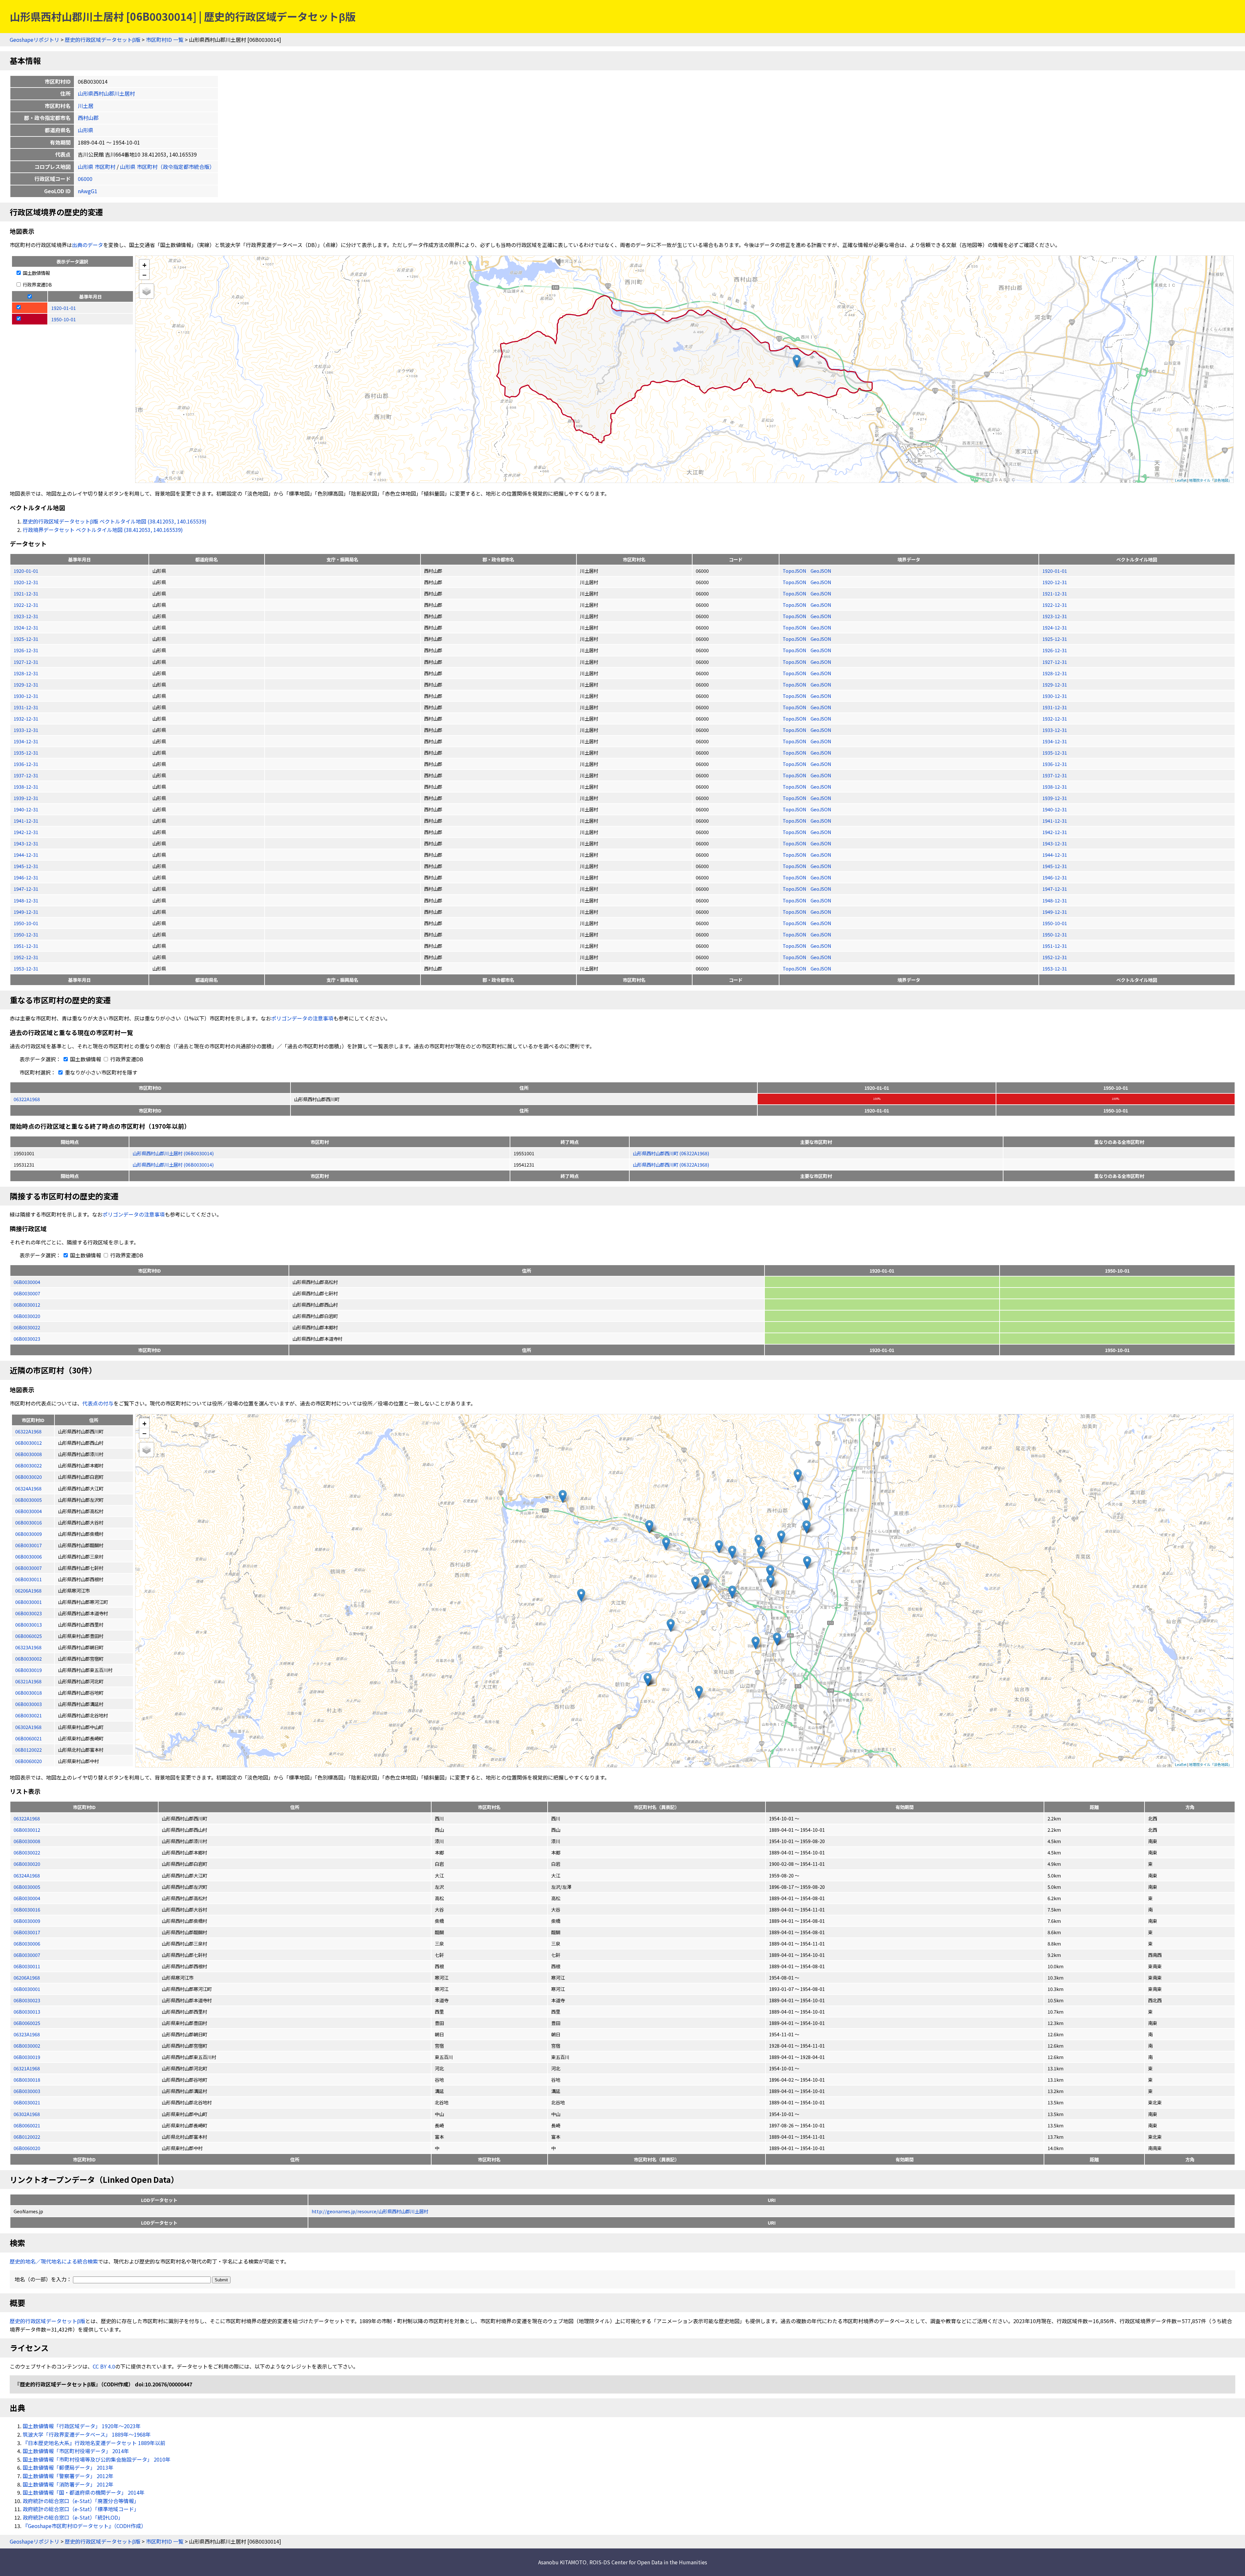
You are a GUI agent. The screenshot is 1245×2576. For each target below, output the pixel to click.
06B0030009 (27, 1921)
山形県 (86, 130)
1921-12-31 (26, 593)
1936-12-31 (26, 764)
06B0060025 (27, 2023)
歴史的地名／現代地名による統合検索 (54, 2261)
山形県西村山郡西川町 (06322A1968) (671, 1153)
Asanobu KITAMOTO (562, 2562)
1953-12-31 (26, 968)
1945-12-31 (26, 866)
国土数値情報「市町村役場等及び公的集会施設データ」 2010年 (97, 2459)
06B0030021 (27, 2102)
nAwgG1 (88, 191)
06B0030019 (27, 2057)
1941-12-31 (26, 821)
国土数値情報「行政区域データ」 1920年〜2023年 (82, 2426)
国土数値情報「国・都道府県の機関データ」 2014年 (84, 2492)
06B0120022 (27, 2137)
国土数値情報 (36, 273)
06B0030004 (27, 1282)
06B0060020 (27, 2148)
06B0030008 (27, 1841)
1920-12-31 (26, 582)
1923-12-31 (26, 616)
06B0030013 (27, 2011)
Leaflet (1181, 480)
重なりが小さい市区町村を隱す (101, 1072)
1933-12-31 (26, 730)
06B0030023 (27, 1339)
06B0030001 (27, 1989)
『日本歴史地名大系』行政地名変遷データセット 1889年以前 (94, 2443)
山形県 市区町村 (97, 167)
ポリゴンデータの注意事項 (302, 1018)
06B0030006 (27, 1943)
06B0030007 (27, 1293)
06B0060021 (27, 2125)
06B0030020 (27, 1316)
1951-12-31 (26, 946)
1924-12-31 (26, 627)
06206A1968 (27, 1977)
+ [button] (144, 265)
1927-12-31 (26, 662)
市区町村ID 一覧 (165, 40)
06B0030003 (27, 2091)
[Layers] (147, 291)
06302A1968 (27, 2114)
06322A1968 (27, 1099)
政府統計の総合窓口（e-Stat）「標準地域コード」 (81, 2509)
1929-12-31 (26, 684)
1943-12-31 (26, 843)
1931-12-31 (26, 707)
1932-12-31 (26, 718)
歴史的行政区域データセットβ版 (103, 40)
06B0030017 (27, 1932)
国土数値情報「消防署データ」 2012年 (68, 2484)
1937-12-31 (26, 775)
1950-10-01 (26, 923)
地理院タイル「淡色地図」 (1210, 480)
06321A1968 (27, 2068)
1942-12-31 (26, 832)
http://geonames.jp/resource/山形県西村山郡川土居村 (370, 2211)
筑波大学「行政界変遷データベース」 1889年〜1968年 (87, 2434)
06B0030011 (27, 1966)
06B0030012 (27, 1305)
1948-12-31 (26, 900)
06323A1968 (27, 2034)
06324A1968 (27, 1875)
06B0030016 (27, 1909)
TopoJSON (795, 571)
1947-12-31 (26, 889)
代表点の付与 (98, 1403)
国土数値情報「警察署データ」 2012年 (68, 2476)
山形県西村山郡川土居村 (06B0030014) (173, 1153)
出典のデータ (88, 245)
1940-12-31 (26, 809)
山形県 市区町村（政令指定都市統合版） (167, 167)
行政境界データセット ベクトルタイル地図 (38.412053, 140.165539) (103, 530)
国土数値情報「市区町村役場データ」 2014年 (76, 2451)
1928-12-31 (26, 673)
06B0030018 (27, 2080)
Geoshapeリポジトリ (35, 40)
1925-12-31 (26, 639)
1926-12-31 (26, 650)
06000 (85, 179)
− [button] (144, 275)
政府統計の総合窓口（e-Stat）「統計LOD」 (73, 2517)
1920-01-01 (26, 571)
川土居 (86, 106)
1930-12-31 (26, 696)
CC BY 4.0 (104, 2366)
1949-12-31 (26, 912)
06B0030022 (27, 1327)
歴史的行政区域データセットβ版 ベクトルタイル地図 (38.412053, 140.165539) (115, 521)
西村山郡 (88, 118)
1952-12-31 (26, 957)
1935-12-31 (26, 753)
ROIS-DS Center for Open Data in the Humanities (648, 2562)
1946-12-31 (26, 877)
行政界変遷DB (37, 284)
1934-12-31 (26, 741)
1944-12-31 (26, 855)
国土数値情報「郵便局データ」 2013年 (68, 2467)
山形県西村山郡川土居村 (106, 93)
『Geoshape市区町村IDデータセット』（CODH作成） (84, 2526)
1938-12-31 (26, 787)
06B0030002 (27, 2046)
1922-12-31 (26, 605)
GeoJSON (821, 571)
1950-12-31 (26, 934)
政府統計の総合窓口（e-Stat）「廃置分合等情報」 (81, 2501)
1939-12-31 (26, 798)
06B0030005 (27, 1887)
